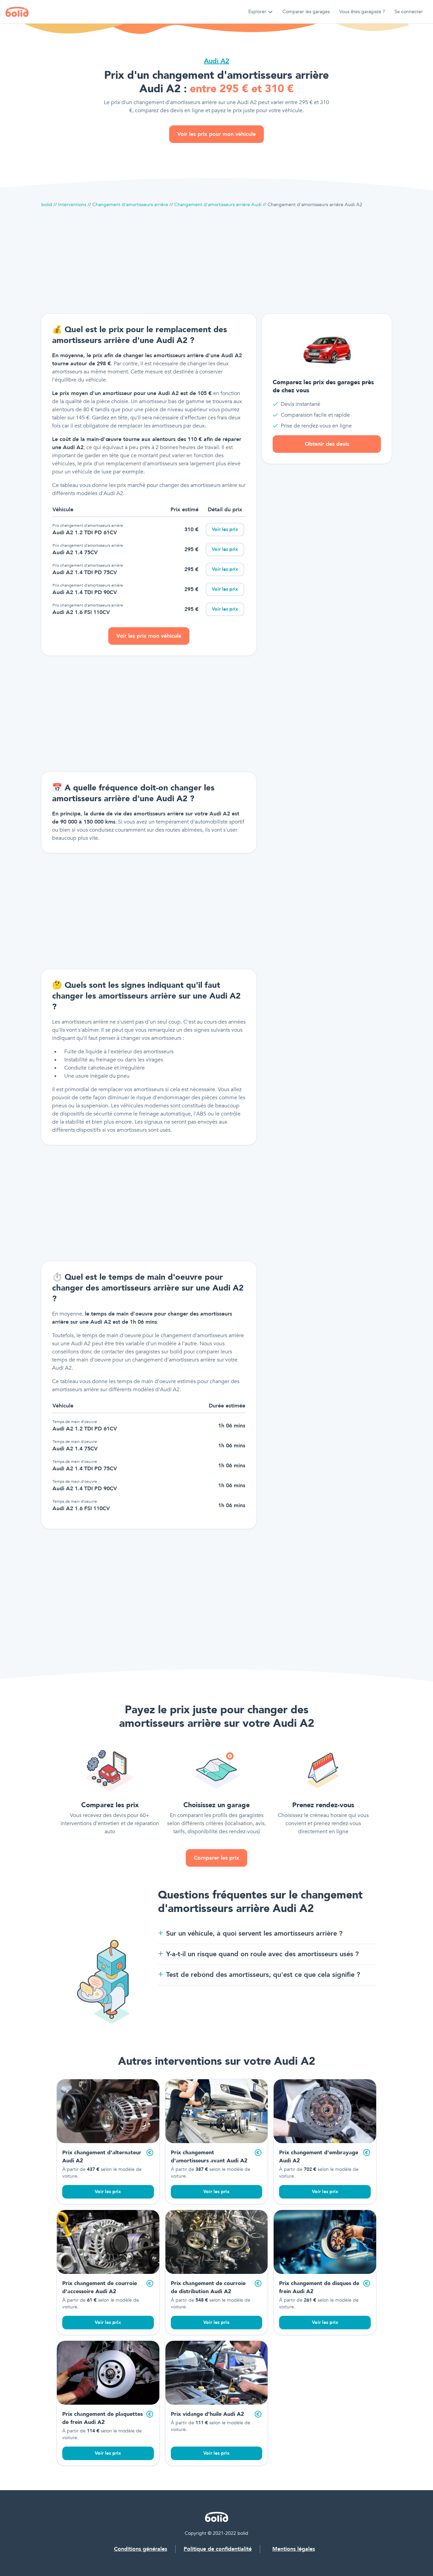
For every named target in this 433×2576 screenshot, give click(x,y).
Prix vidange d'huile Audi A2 (207, 2414)
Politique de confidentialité (218, 2549)
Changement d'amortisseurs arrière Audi (218, 205)
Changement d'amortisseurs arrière (130, 205)
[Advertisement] (216, 261)
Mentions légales (294, 2549)
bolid (47, 205)
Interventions (72, 205)
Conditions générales (141, 2549)
